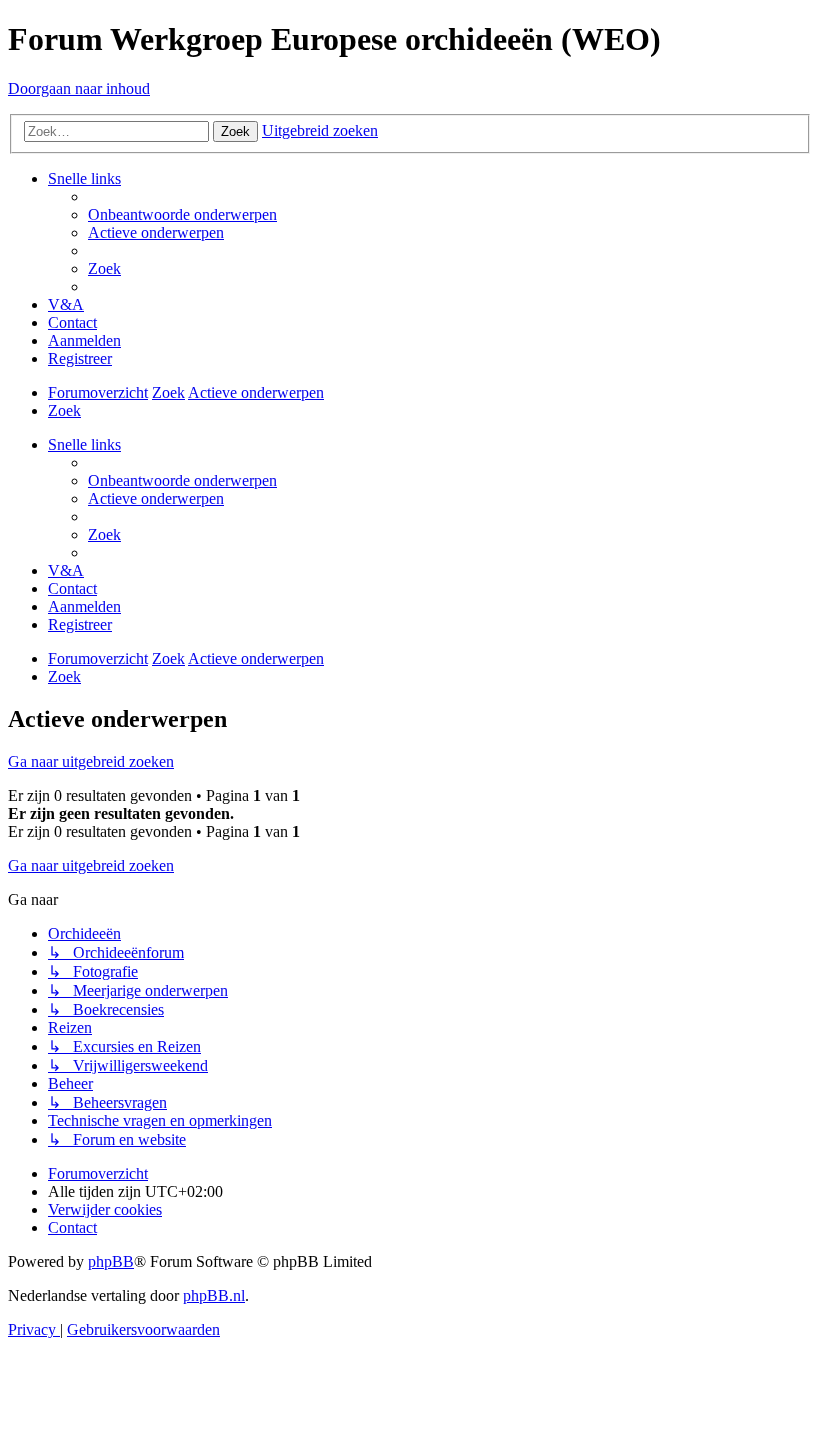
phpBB (111, 1261)
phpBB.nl (214, 1295)
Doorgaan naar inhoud (79, 88)
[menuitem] (182, 214)
